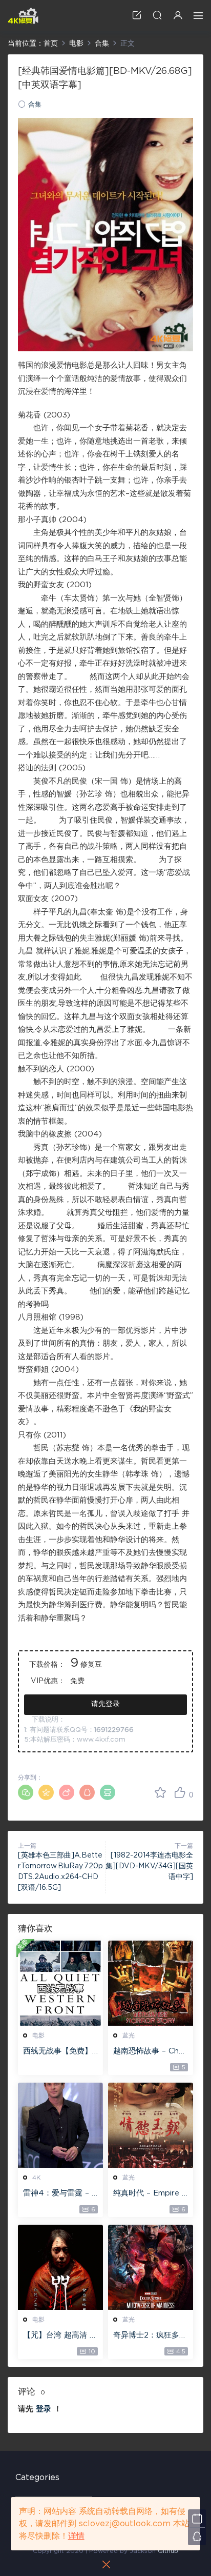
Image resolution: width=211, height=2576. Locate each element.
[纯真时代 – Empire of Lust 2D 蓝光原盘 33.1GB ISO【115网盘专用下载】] (151, 2125)
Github (168, 2551)
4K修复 (23, 15)
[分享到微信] (26, 1792)
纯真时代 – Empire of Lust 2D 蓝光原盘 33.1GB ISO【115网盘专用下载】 (151, 2194)
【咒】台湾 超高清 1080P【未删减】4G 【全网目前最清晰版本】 (59, 2336)
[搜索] (157, 15)
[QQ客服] (197, 2536)
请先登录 (105, 1704)
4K (36, 2178)
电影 (38, 2035)
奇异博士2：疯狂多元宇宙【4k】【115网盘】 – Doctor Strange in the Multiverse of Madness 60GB (150, 2336)
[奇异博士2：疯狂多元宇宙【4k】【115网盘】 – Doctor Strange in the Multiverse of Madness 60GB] (151, 2267)
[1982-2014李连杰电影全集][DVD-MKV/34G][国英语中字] (149, 1866)
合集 (35, 105)
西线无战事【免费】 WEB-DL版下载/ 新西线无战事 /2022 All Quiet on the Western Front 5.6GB (60, 2052)
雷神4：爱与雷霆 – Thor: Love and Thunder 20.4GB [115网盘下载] (60, 2194)
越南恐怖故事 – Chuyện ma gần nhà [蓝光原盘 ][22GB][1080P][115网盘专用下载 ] (151, 2052)
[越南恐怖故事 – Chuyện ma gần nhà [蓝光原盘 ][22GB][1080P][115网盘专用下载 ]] (151, 1983)
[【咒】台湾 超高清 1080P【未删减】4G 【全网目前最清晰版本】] (60, 2267)
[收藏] (160, 1792)
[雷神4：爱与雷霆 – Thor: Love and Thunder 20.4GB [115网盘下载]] (60, 2125)
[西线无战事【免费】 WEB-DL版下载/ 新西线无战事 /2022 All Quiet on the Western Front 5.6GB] (60, 1983)
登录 (44, 2409)
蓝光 (129, 2035)
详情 (76, 2536)
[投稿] (137, 15)
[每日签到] (197, 2518)
